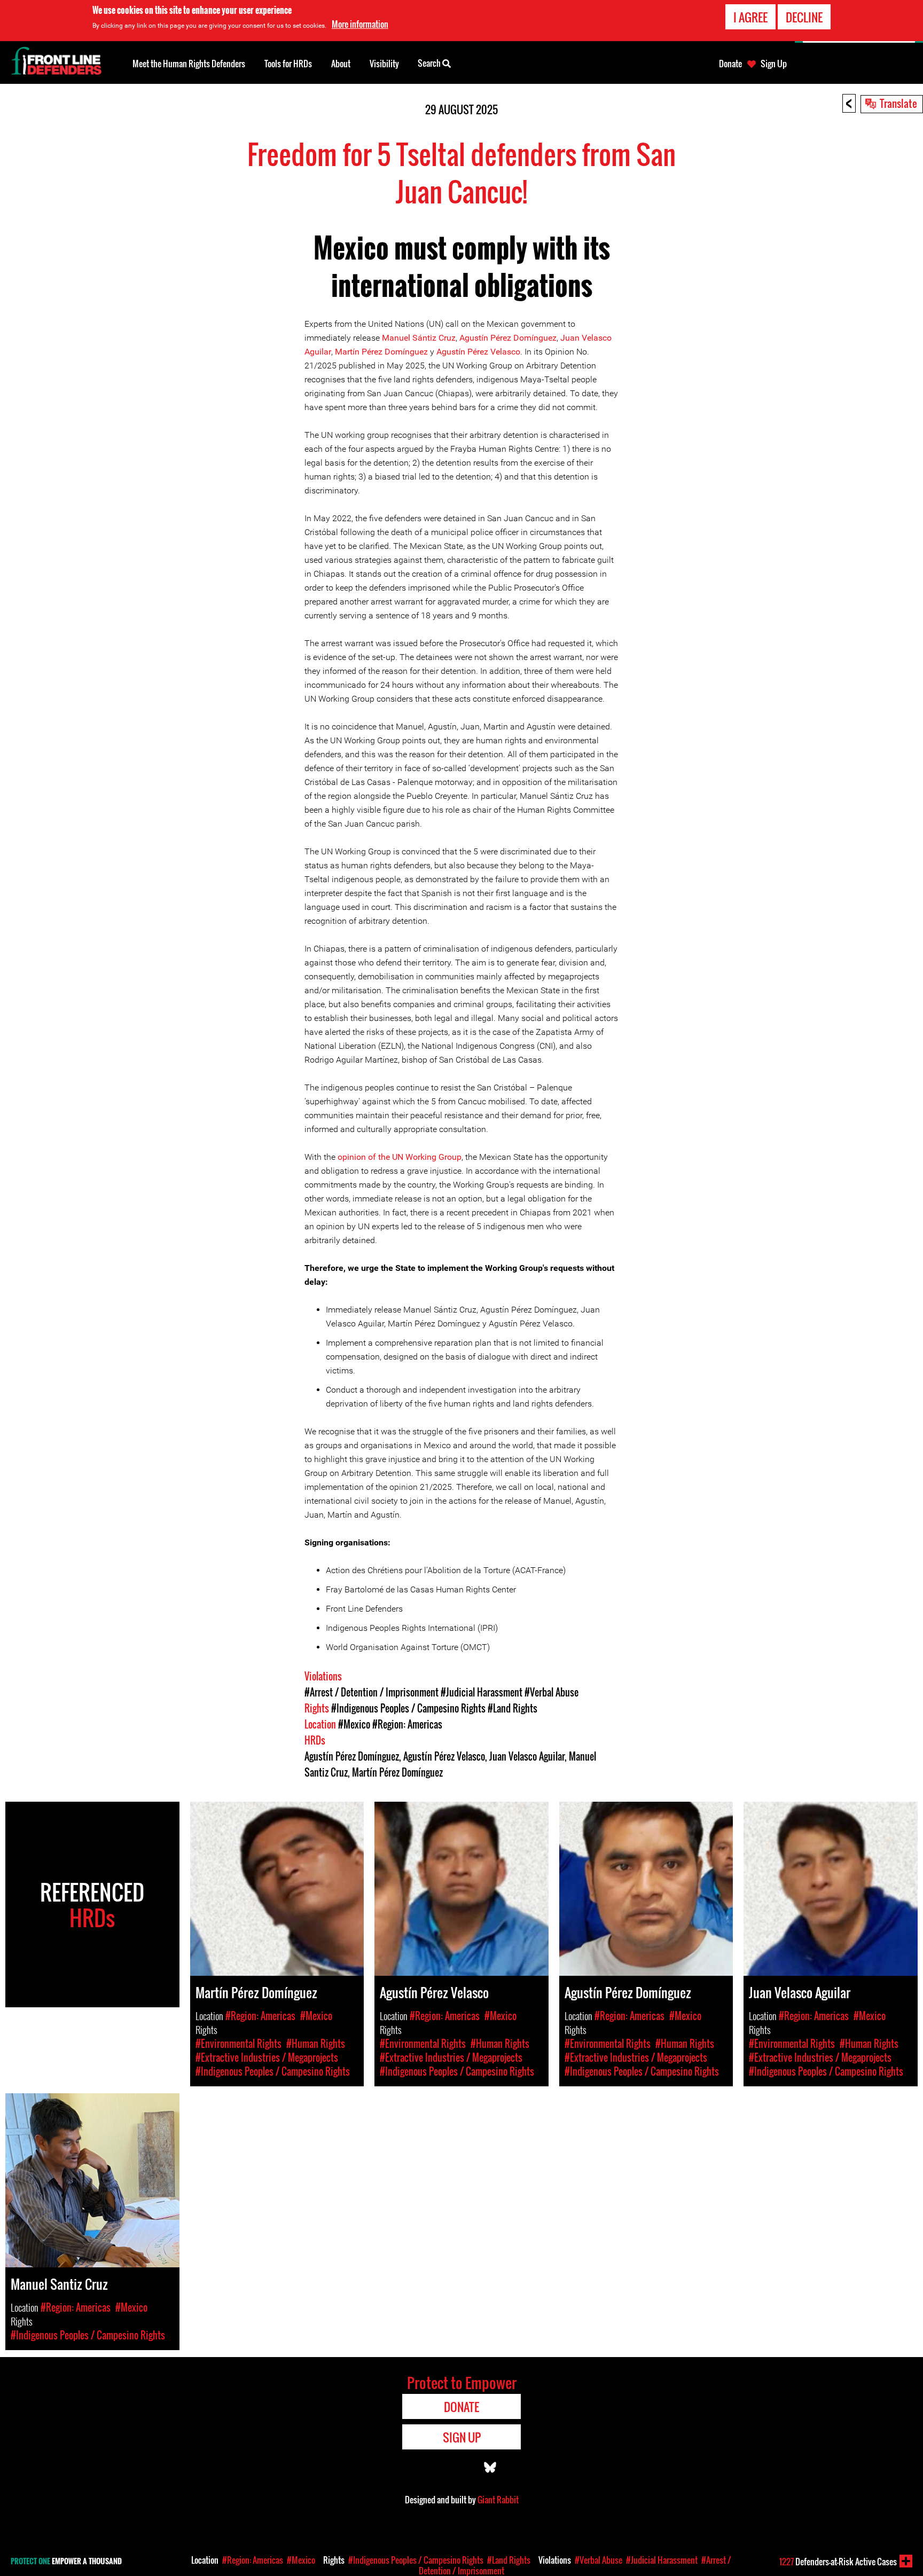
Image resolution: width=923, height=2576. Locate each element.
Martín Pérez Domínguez (381, 352)
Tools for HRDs (288, 64)
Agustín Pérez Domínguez (508, 338)
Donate (730, 64)
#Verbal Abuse (552, 1692)
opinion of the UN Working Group (400, 1157)
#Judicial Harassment (482, 1692)
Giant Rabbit (498, 2500)
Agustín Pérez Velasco (478, 352)
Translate (898, 103)
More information (360, 24)
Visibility (384, 64)
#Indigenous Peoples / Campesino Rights (408, 1708)
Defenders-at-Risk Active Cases (838, 2562)
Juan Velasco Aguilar (527, 1756)
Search (430, 63)
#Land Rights (513, 1708)
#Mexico (354, 1724)
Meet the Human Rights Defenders (189, 64)
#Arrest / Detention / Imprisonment (371, 1692)
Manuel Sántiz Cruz (419, 338)
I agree (750, 17)
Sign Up (774, 64)
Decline (804, 17)
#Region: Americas (407, 1724)
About (341, 64)
